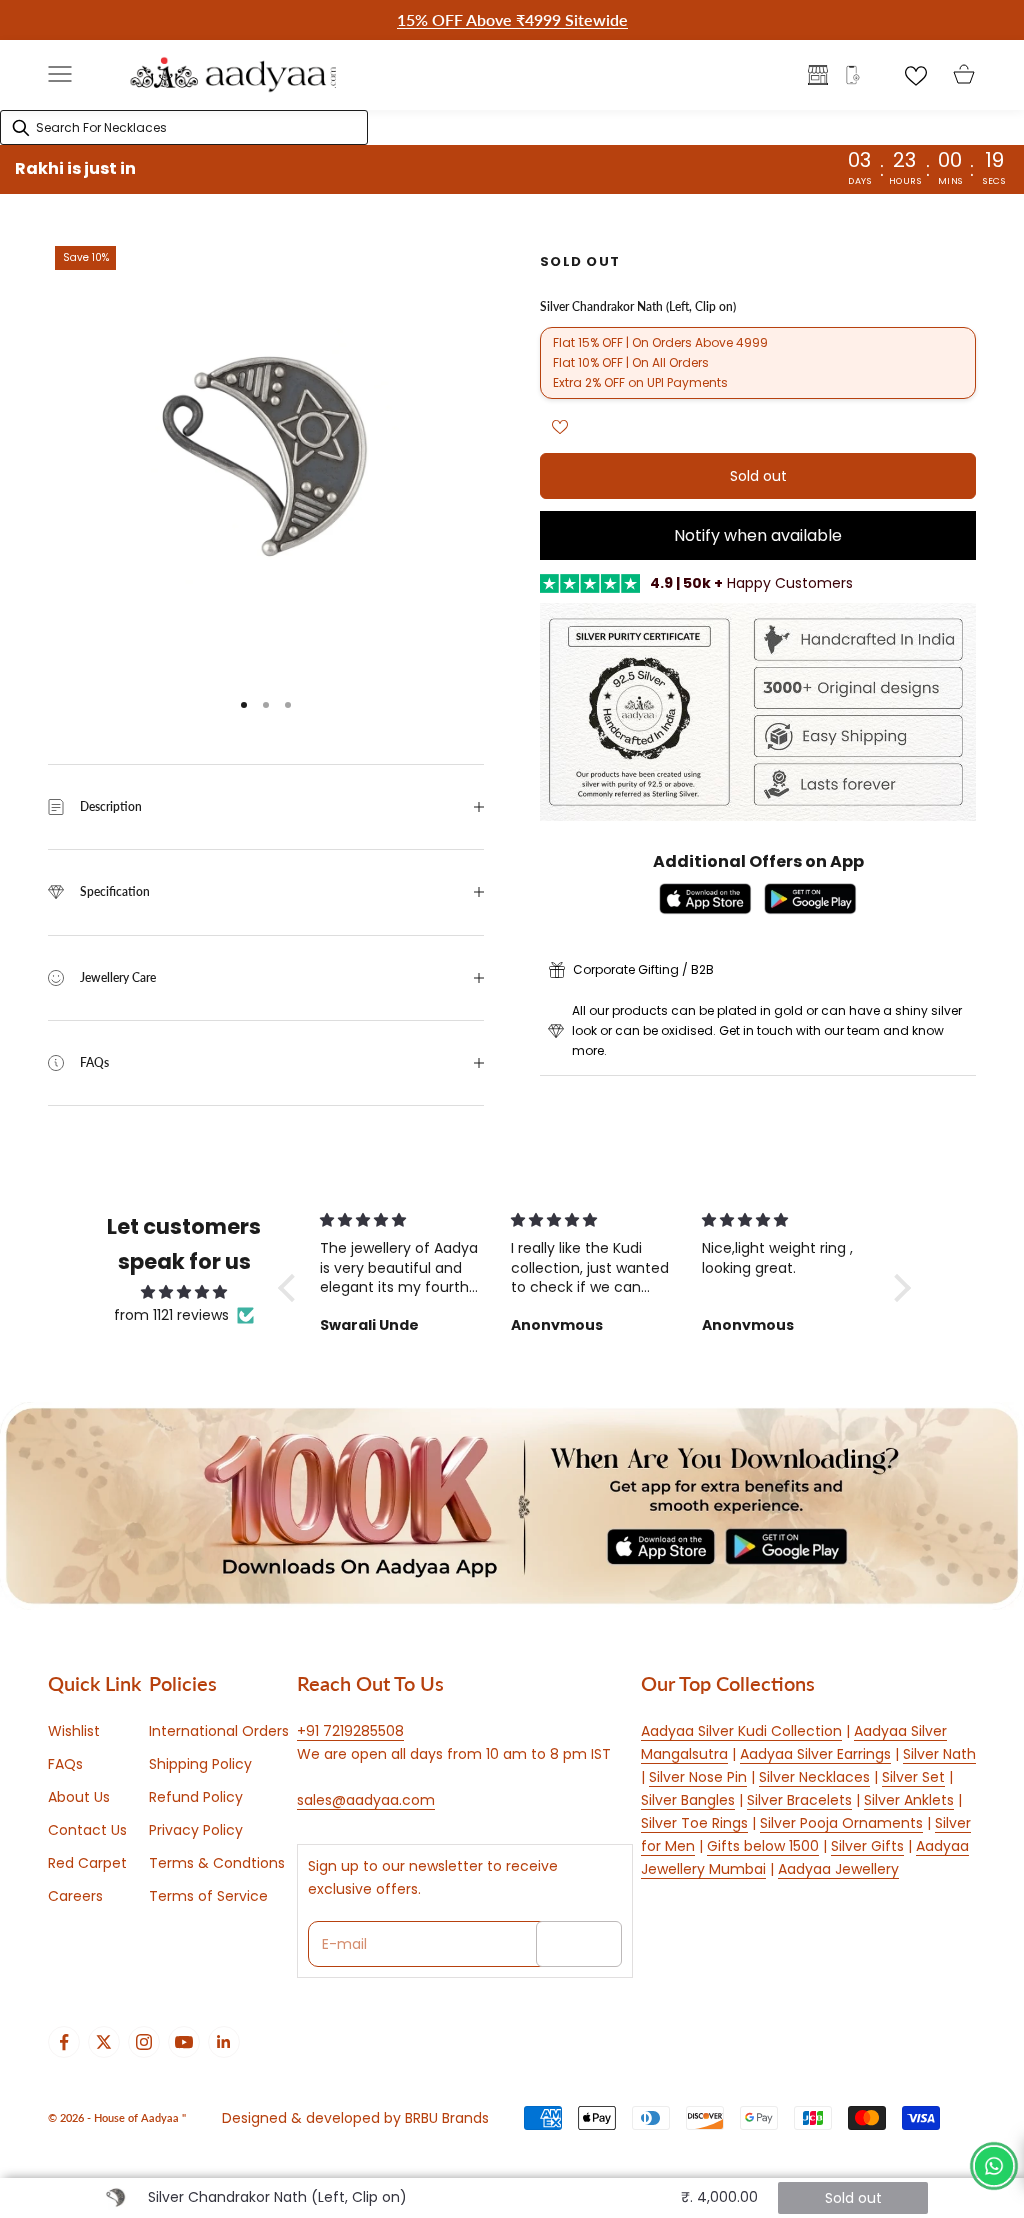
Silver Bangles (688, 1800)
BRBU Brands (447, 2118)
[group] (512, 1505)
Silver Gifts (867, 1846)
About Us (79, 1797)
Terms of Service (208, 1896)
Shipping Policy (200, 1764)
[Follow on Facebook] (64, 2042)
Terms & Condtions (217, 1863)
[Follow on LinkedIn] (224, 2042)
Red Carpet (87, 1863)
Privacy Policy (196, 1830)
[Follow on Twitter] (104, 2042)
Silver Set (913, 1777)
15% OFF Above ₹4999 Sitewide (512, 19)
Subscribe (579, 1944)
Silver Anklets (909, 1800)
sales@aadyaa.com (366, 1800)
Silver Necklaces (814, 1777)
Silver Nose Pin (698, 1777)
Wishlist (74, 1731)
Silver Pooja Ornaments (841, 1823)
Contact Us (87, 1830)
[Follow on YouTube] (184, 2042)
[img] (184, 1292)
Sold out (758, 476)
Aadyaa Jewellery (838, 1869)
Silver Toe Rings (694, 1823)
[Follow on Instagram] (144, 2042)
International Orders (219, 1731)
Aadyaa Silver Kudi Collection (741, 1731)
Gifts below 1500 (763, 1846)
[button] (292, 1288)
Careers (75, 1896)
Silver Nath (939, 1754)
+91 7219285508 (350, 1731)
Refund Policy (196, 1797)
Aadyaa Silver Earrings (815, 1754)
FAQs (65, 1764)
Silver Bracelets (799, 1800)
